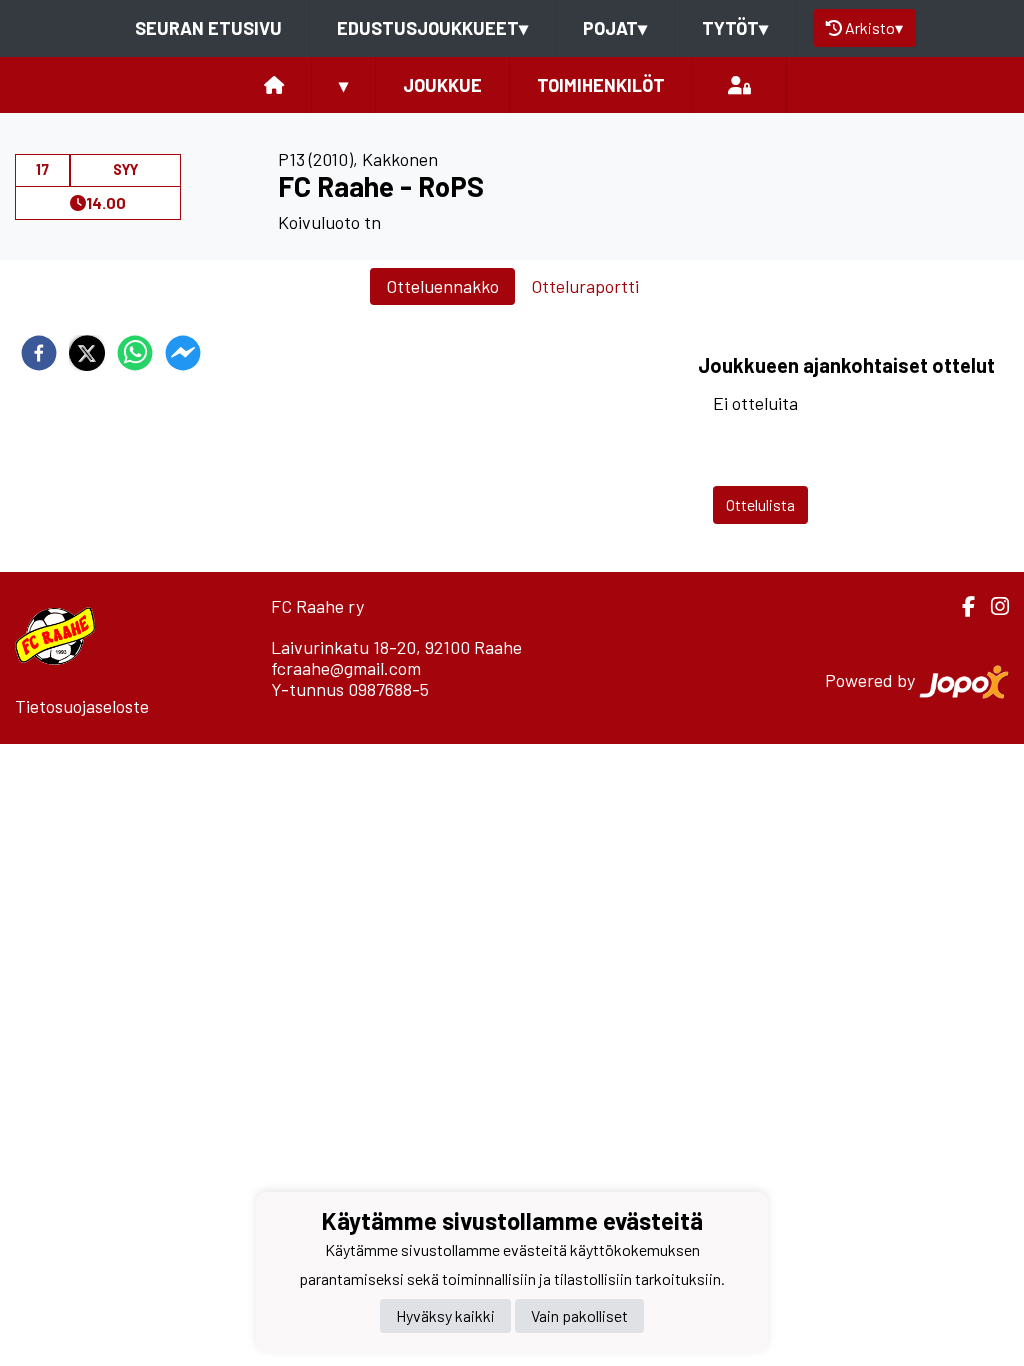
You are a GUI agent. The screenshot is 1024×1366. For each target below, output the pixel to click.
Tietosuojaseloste (82, 706)
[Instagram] (992, 606)
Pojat (615, 28)
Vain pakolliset (579, 1315)
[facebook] (39, 353)
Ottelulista (760, 504)
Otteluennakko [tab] (442, 286)
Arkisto (874, 27)
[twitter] (87, 353)
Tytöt (735, 28)
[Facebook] (960, 606)
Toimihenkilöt (601, 85)
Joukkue (442, 85)
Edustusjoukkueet (432, 28)
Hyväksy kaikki (445, 1315)
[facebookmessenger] (183, 353)
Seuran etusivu (208, 28)
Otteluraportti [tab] (585, 286)
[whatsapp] (135, 353)
